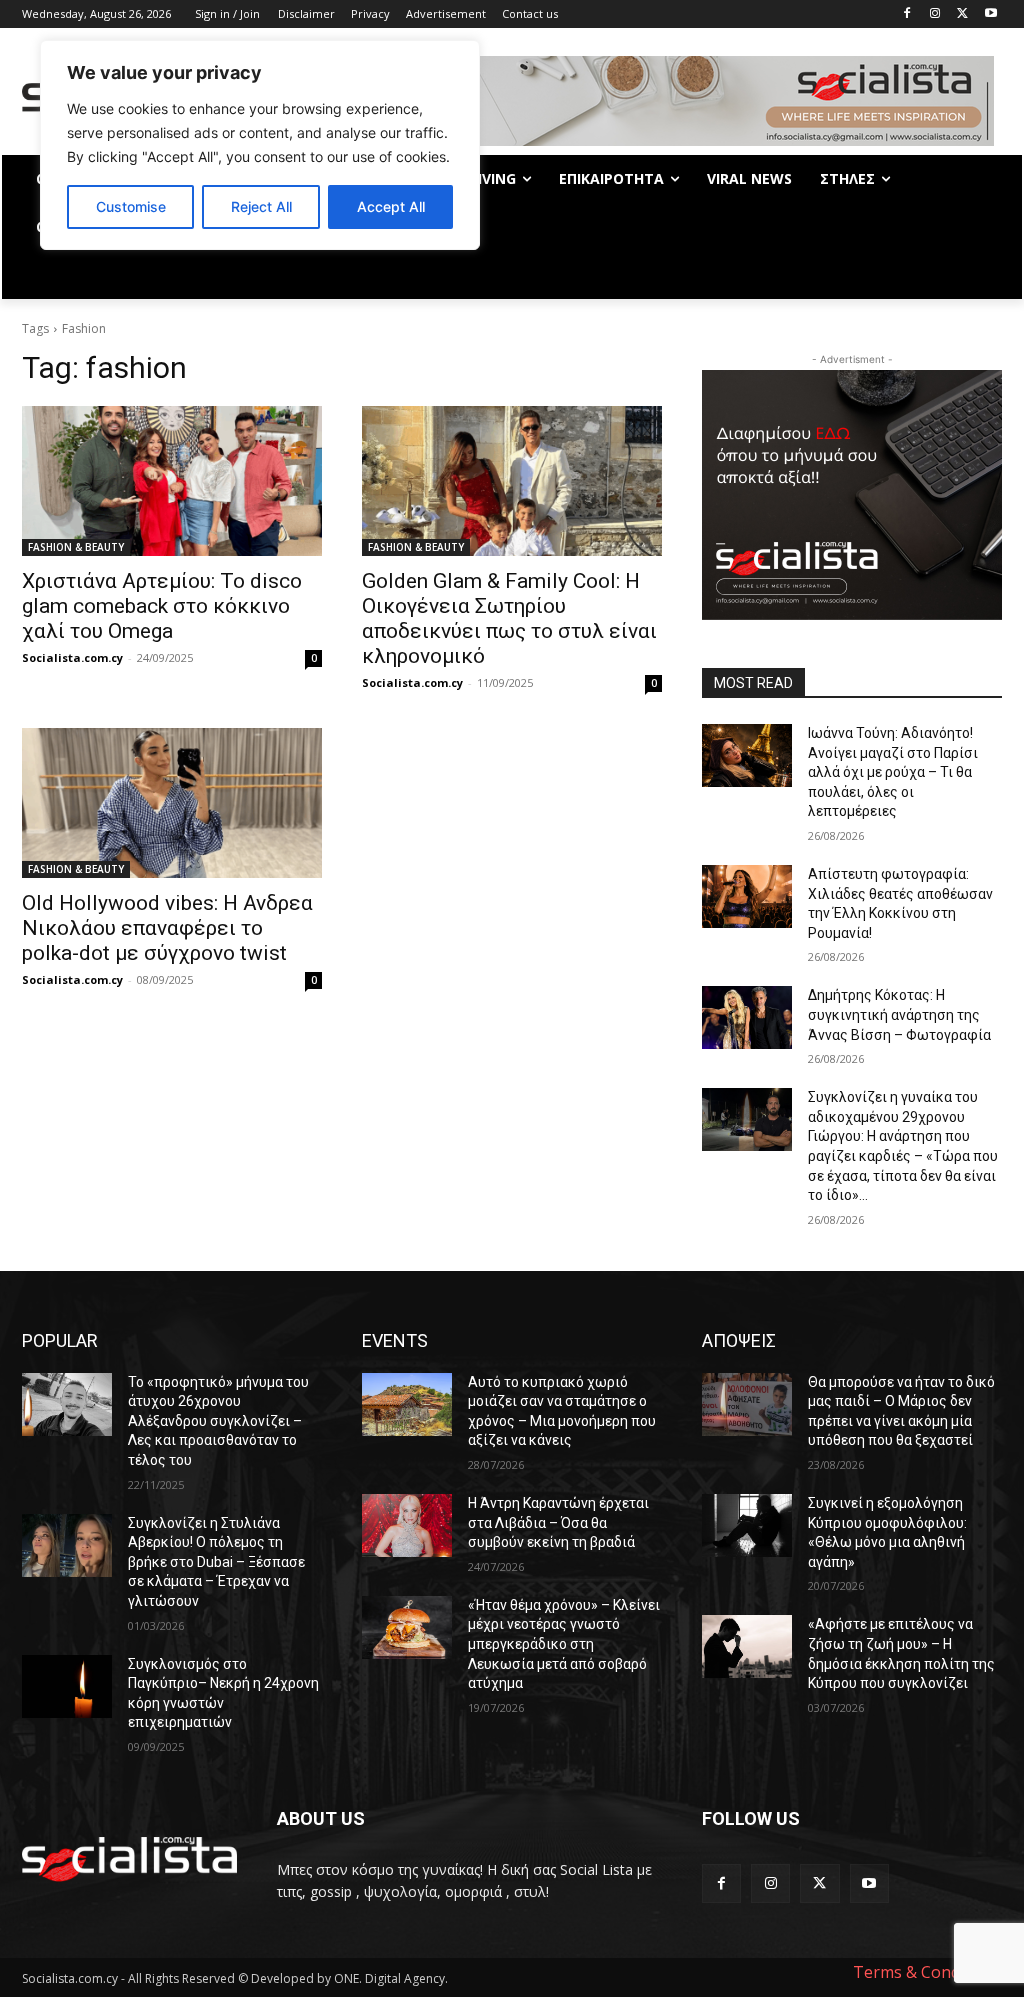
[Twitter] (962, 14)
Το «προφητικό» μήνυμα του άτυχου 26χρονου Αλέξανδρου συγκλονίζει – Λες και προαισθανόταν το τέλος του (218, 1421)
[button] (978, 275)
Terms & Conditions (927, 1972)
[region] (260, 145)
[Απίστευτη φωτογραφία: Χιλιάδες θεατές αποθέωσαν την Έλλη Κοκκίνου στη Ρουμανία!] (747, 896)
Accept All (391, 206)
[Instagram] (935, 14)
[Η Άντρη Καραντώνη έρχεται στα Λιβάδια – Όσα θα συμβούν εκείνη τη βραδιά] (407, 1525)
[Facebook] (907, 14)
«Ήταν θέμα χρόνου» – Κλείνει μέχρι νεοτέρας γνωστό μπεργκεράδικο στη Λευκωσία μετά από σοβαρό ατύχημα (564, 1644)
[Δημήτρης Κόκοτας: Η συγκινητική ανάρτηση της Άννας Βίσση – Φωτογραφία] (747, 1017)
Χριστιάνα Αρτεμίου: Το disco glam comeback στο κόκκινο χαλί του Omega (162, 606)
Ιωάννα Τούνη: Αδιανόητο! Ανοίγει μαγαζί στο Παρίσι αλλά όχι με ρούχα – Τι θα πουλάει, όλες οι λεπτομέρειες (893, 772)
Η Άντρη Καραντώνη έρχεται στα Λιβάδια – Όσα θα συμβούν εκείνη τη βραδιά (558, 1522)
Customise (131, 206)
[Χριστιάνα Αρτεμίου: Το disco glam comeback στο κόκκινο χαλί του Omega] (172, 481)
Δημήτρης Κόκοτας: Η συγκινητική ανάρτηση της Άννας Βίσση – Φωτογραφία (899, 1014)
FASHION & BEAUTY (76, 547)
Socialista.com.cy (72, 657)
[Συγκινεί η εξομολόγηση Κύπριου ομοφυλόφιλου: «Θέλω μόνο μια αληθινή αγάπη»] (747, 1525)
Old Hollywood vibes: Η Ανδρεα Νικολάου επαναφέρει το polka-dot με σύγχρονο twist (167, 928)
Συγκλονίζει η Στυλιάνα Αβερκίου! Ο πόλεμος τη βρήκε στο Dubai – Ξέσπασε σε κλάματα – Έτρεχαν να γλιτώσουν (216, 1562)
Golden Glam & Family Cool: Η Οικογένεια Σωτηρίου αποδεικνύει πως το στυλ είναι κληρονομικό (509, 618)
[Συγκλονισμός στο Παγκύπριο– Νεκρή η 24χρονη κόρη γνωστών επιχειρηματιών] (67, 1686)
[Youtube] (990, 14)
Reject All (261, 206)
